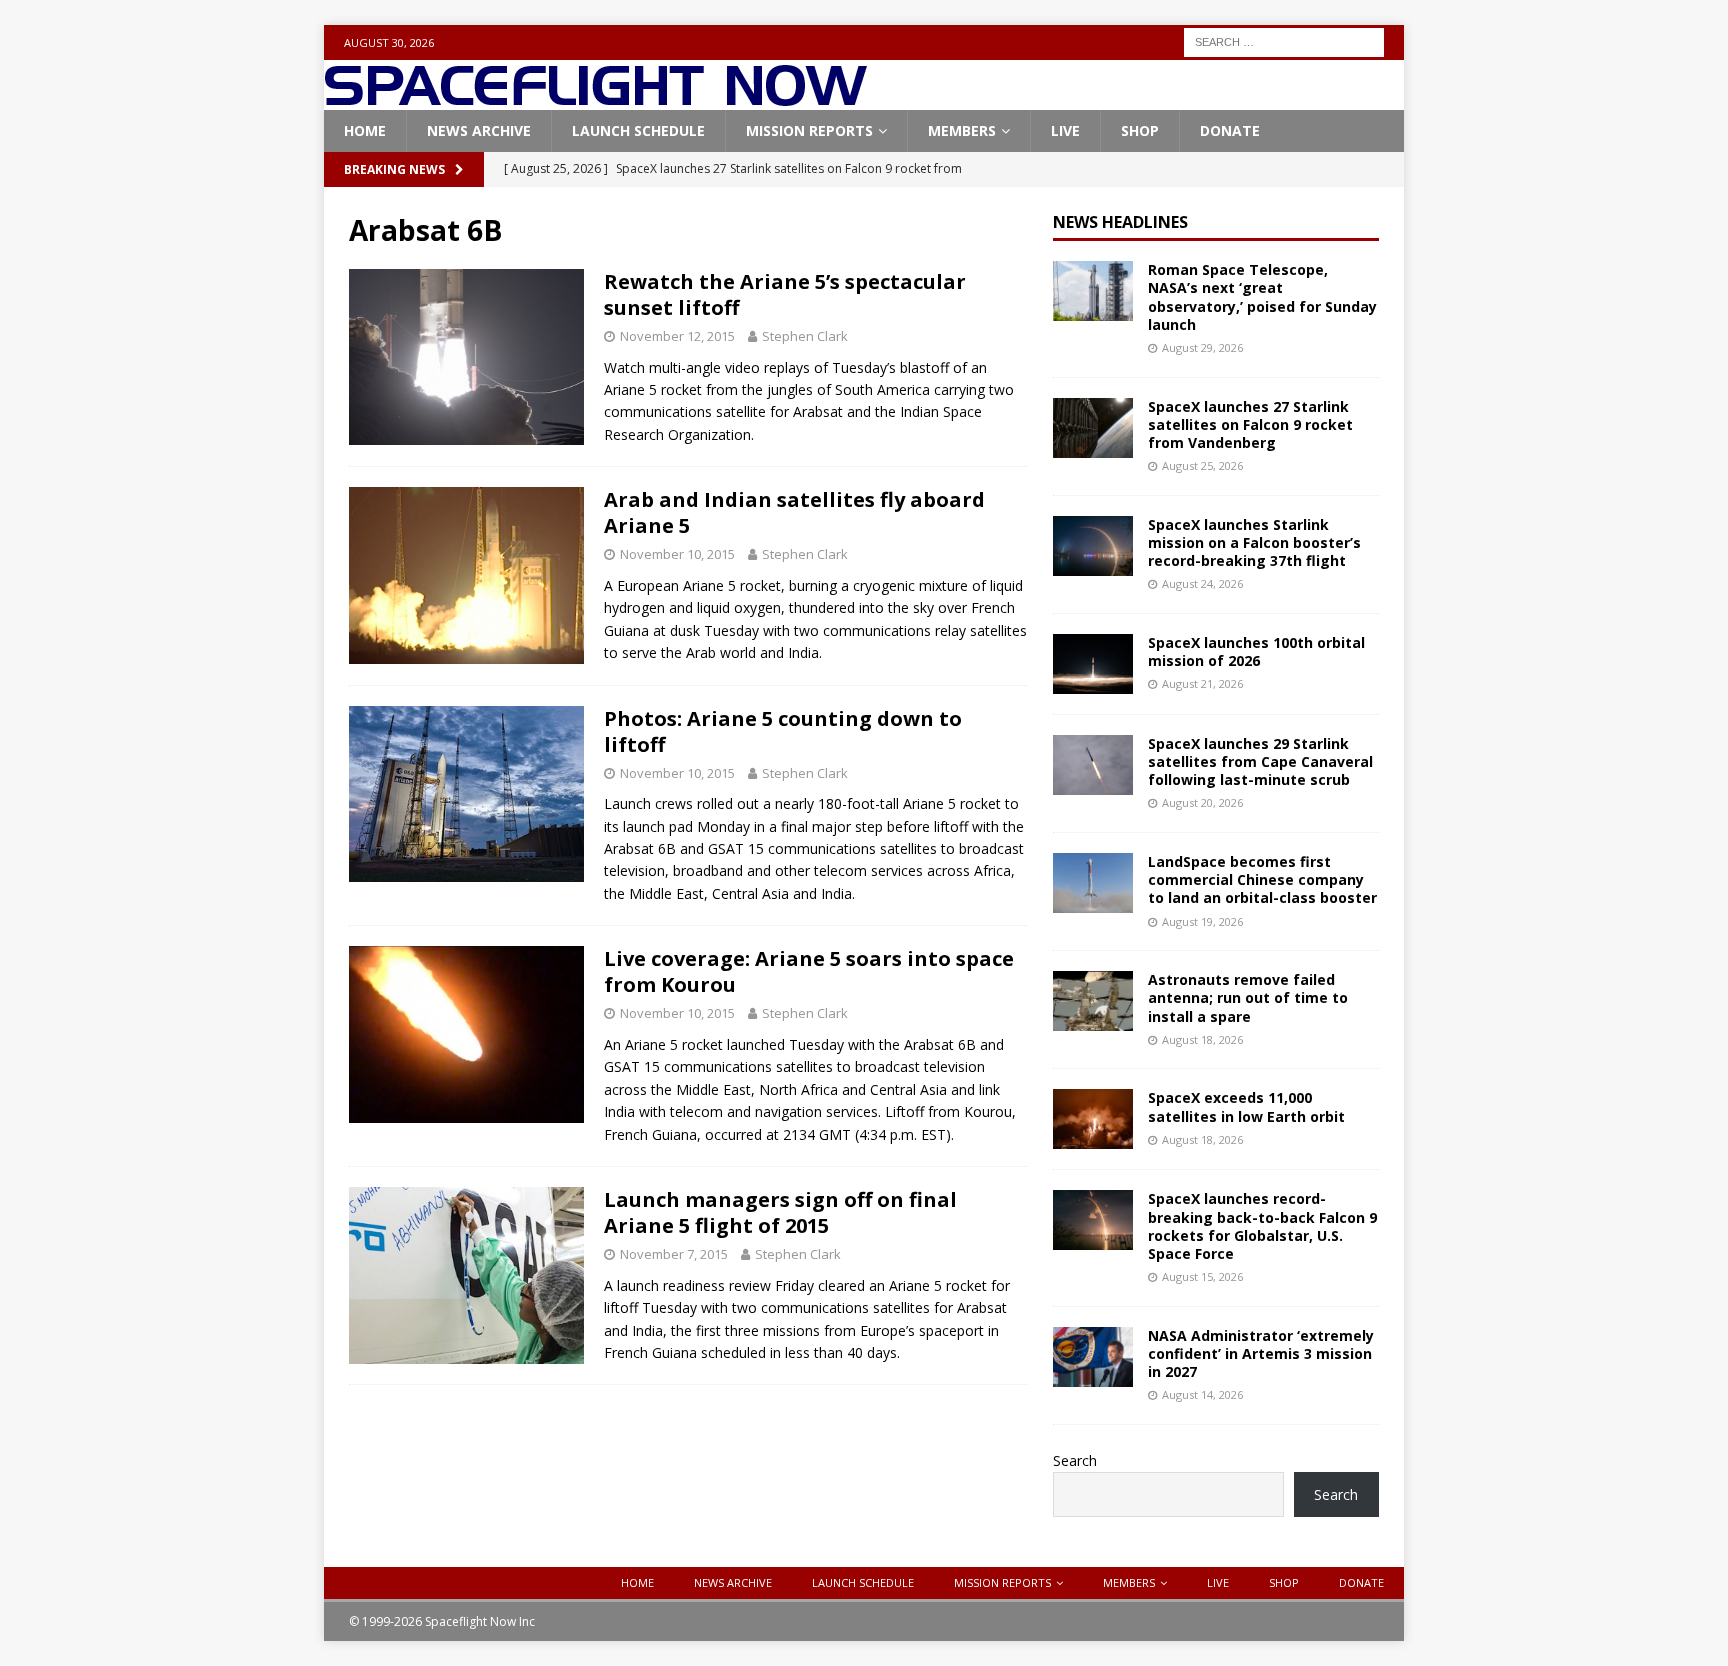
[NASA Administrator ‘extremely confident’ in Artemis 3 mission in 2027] (1093, 1357)
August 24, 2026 (1202, 583)
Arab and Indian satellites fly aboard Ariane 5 (794, 512)
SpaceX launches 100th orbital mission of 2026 (1256, 651)
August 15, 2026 (1202, 1276)
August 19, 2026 (1202, 921)
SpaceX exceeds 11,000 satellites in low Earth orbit (1246, 1106)
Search (1075, 1460)
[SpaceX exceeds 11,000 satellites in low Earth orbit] (1093, 1119)
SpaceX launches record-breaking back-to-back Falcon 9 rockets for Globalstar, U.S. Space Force (1262, 1226)
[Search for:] (1284, 40)
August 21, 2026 (1202, 683)
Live (1065, 130)
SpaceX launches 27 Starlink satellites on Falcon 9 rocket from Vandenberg (1250, 424)
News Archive (479, 130)
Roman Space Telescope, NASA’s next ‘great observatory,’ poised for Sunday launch (1262, 297)
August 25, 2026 (1202, 465)
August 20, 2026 (1202, 802)
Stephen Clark (805, 336)
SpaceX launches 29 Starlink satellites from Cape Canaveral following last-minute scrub (1260, 761)
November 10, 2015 (677, 554)
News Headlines (1120, 222)
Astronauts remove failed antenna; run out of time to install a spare (1248, 997)
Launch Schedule (638, 130)
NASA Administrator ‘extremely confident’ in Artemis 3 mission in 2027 (1261, 1353)
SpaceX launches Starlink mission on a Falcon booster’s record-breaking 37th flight (1254, 542)
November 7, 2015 (674, 1254)
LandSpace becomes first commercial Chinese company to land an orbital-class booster (1262, 879)
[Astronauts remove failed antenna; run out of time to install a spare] (1093, 1001)
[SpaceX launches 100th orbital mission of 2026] (1093, 664)
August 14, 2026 (1202, 1394)
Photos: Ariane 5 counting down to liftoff (783, 731)
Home (365, 130)
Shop (1140, 130)
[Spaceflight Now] (595, 98)
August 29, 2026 (1202, 347)
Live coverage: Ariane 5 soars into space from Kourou (809, 971)
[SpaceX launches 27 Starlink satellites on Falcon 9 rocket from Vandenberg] (1093, 428)
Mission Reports (809, 130)
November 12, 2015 (677, 336)
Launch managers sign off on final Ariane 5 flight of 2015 (780, 1212)
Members (962, 130)
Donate (1230, 130)
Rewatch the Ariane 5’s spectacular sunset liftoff (785, 294)
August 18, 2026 (1202, 1039)
